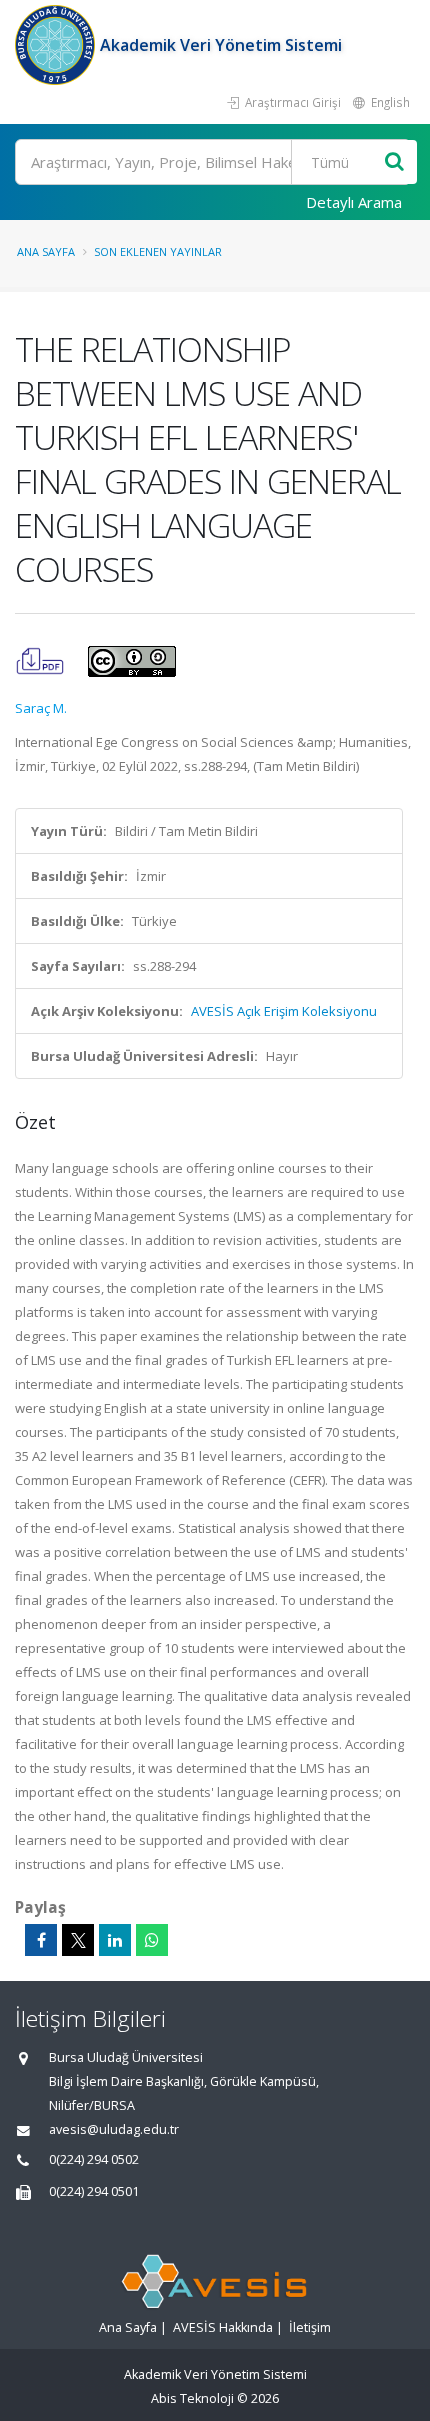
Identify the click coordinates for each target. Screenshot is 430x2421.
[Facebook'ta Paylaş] (41, 1940)
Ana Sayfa (46, 251)
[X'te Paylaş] (78, 1940)
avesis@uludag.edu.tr (114, 2129)
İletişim (310, 2327)
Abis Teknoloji (192, 2398)
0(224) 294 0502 (94, 2159)
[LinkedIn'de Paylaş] (115, 1940)
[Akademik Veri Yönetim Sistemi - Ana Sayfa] (57, 45)
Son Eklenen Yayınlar (158, 251)
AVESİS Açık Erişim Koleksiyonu (284, 1011)
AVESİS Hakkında (223, 2327)
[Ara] (394, 162)
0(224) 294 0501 (94, 2191)
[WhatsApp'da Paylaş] (152, 1940)
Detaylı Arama (354, 202)
